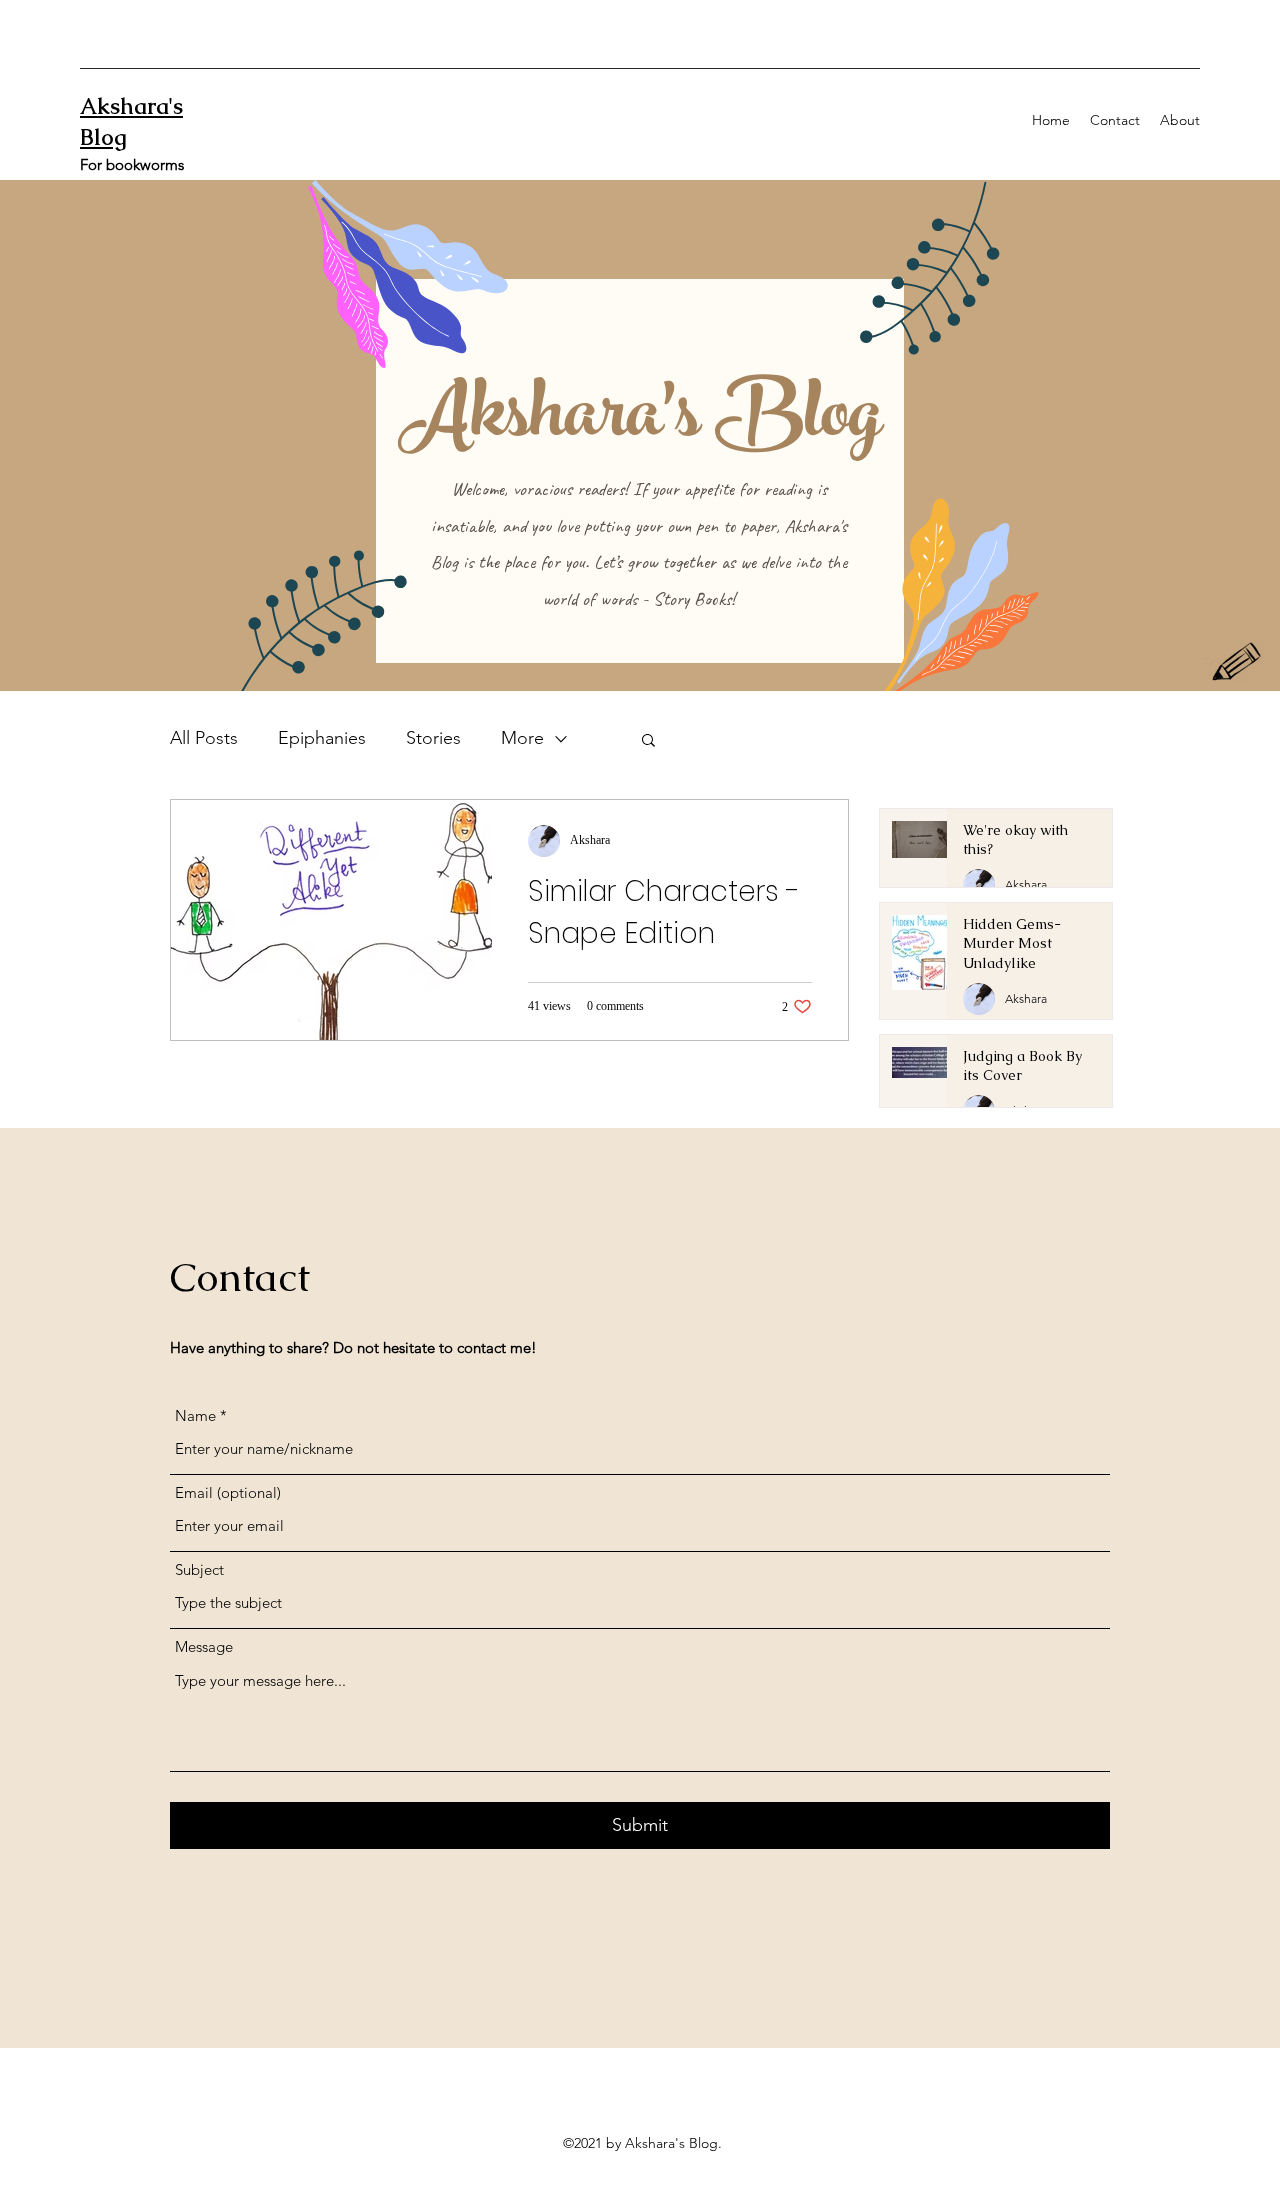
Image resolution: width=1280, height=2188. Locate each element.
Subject (199, 1569)
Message (204, 1646)
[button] (648, 741)
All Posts (204, 738)
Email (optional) (228, 1492)
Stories (433, 738)
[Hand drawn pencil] (1237, 663)
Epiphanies (322, 738)
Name (195, 1415)
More (522, 738)
